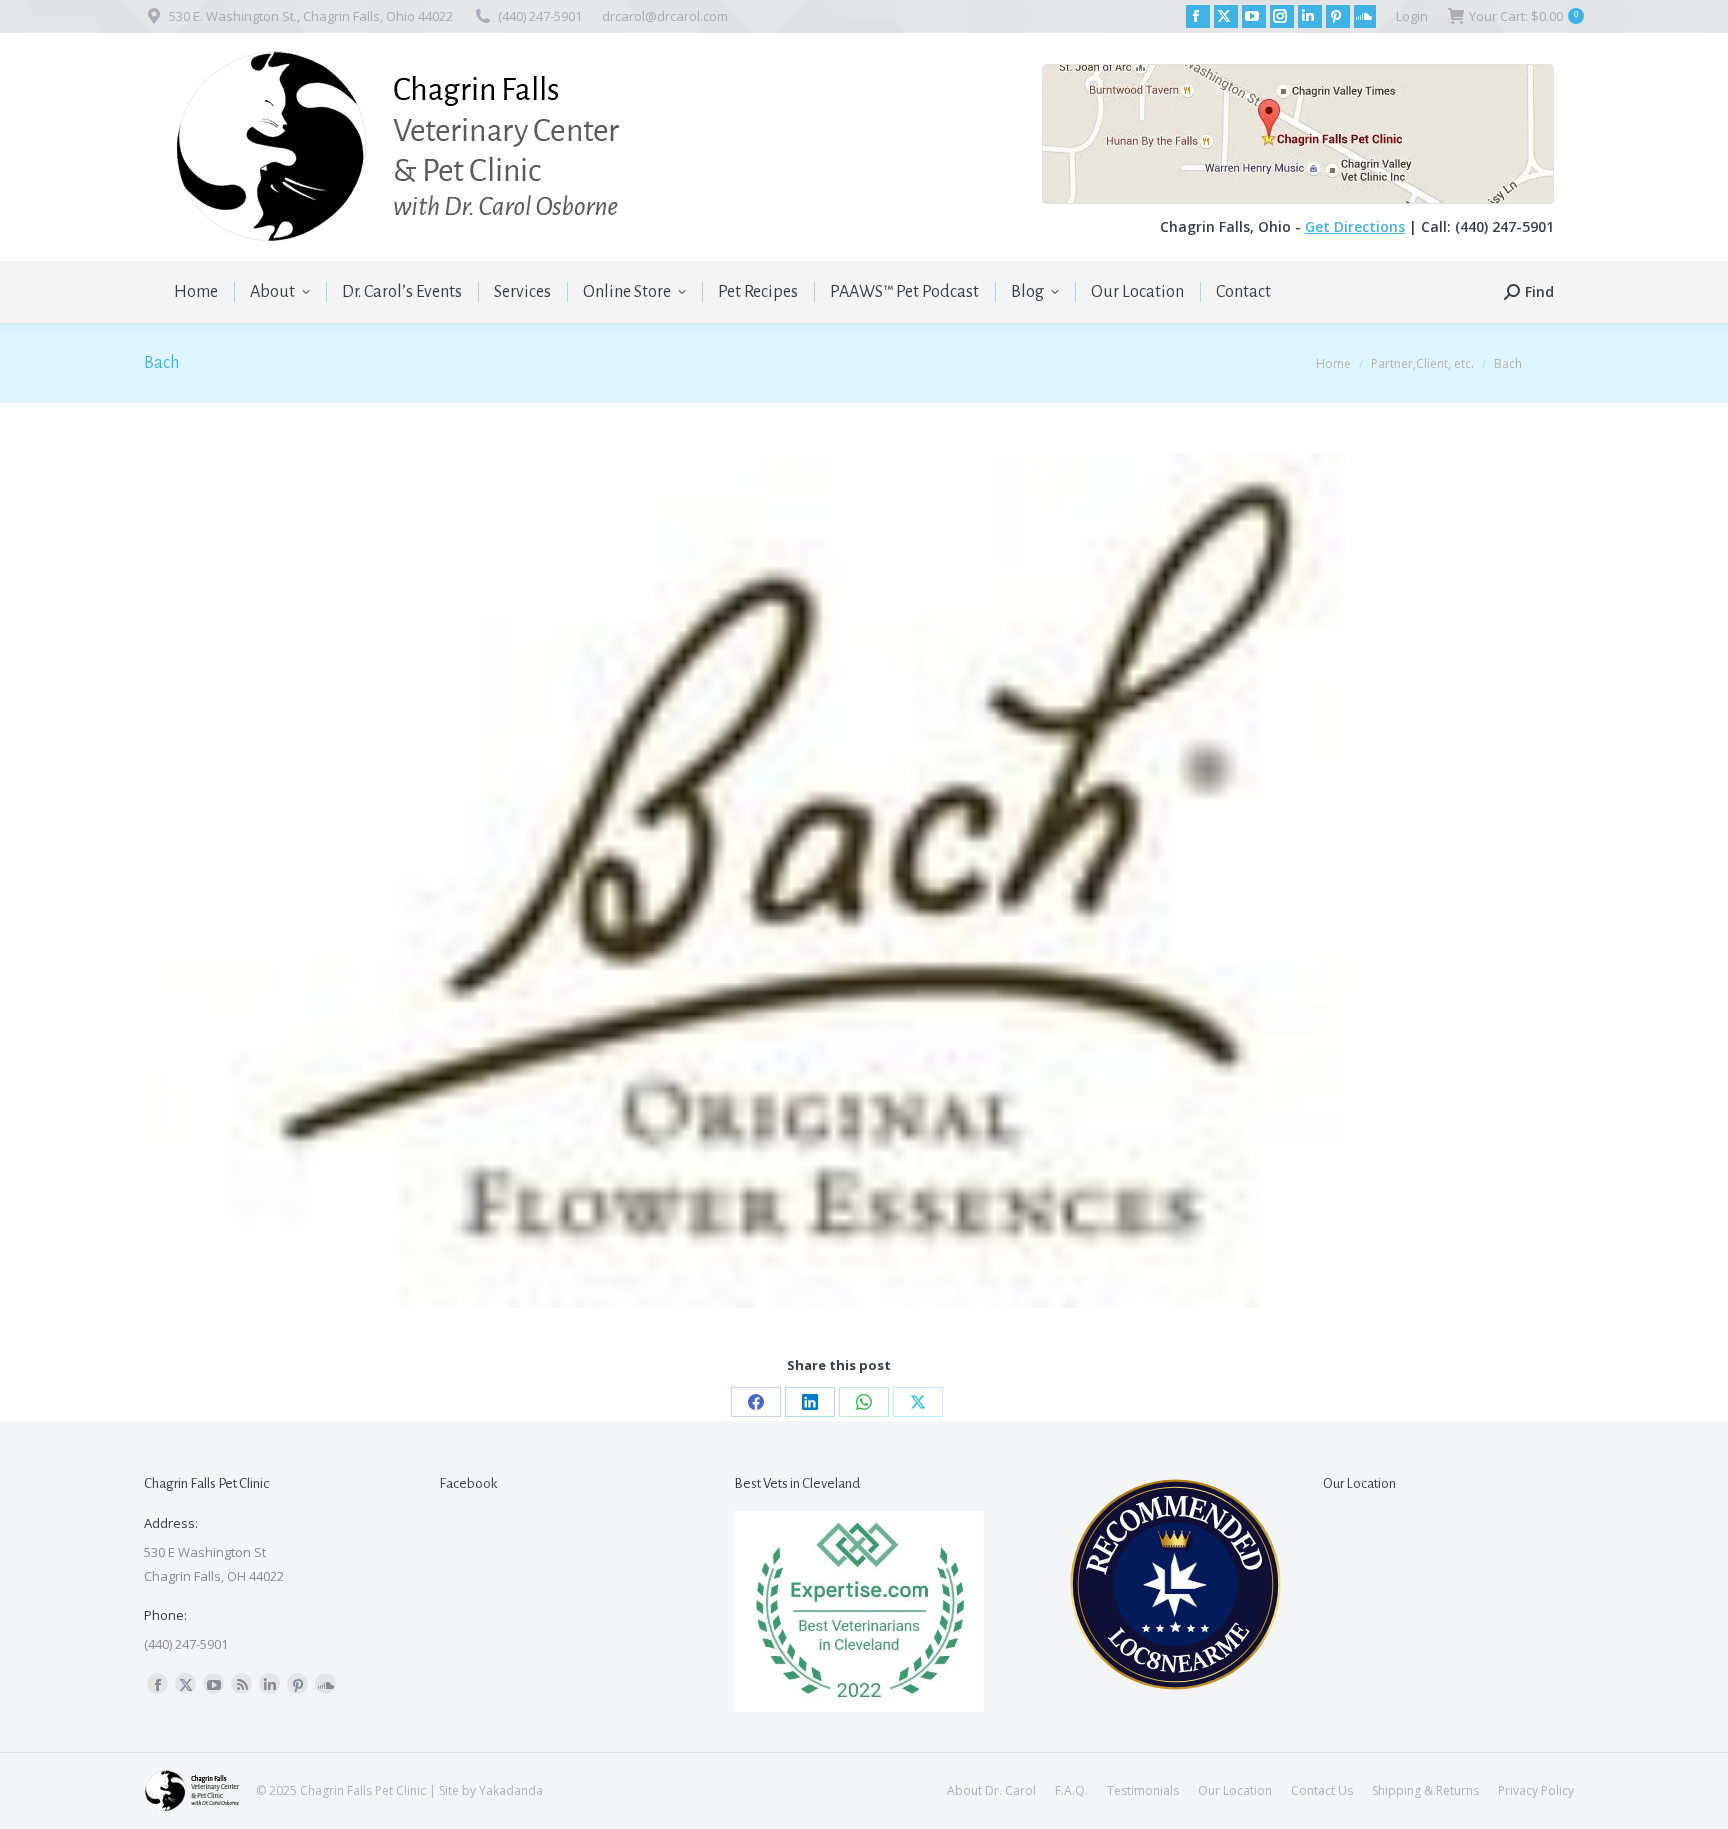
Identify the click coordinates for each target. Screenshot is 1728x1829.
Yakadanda (511, 1790)
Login (1412, 16)
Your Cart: (1523, 16)
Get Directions (1355, 226)
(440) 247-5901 (540, 16)
